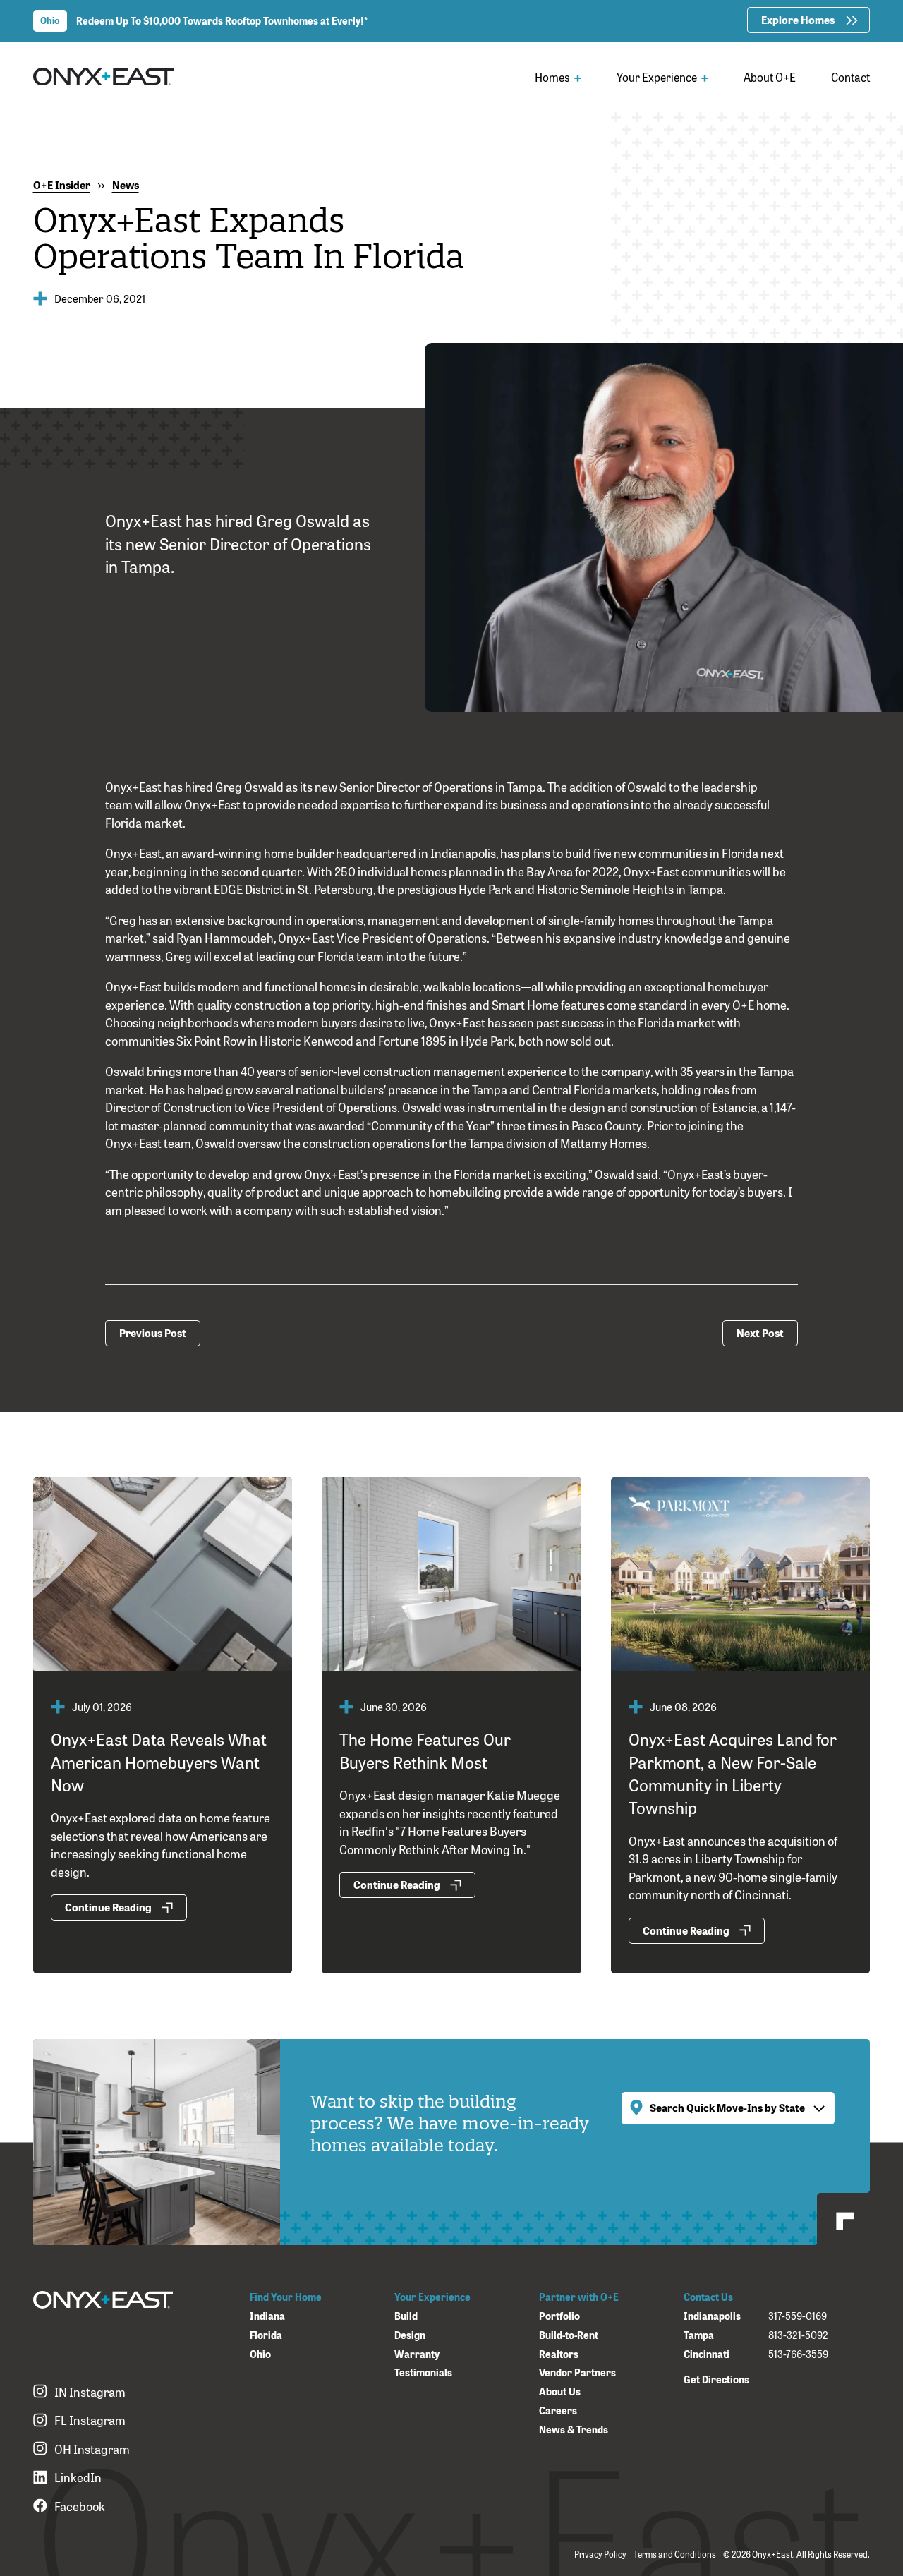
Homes (553, 77)
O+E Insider (62, 185)
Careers (558, 2411)
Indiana (267, 2316)
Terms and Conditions (675, 2554)
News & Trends (574, 2430)
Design (410, 2335)
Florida (266, 2335)
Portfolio (559, 2316)
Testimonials (423, 2372)
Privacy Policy (600, 2554)
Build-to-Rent (569, 2335)
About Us (560, 2391)
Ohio (260, 2354)
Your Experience (658, 77)
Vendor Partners (577, 2372)
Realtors (559, 2354)
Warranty (417, 2354)
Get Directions (716, 2379)
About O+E (770, 77)
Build (406, 2316)
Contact (850, 77)
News (126, 185)
